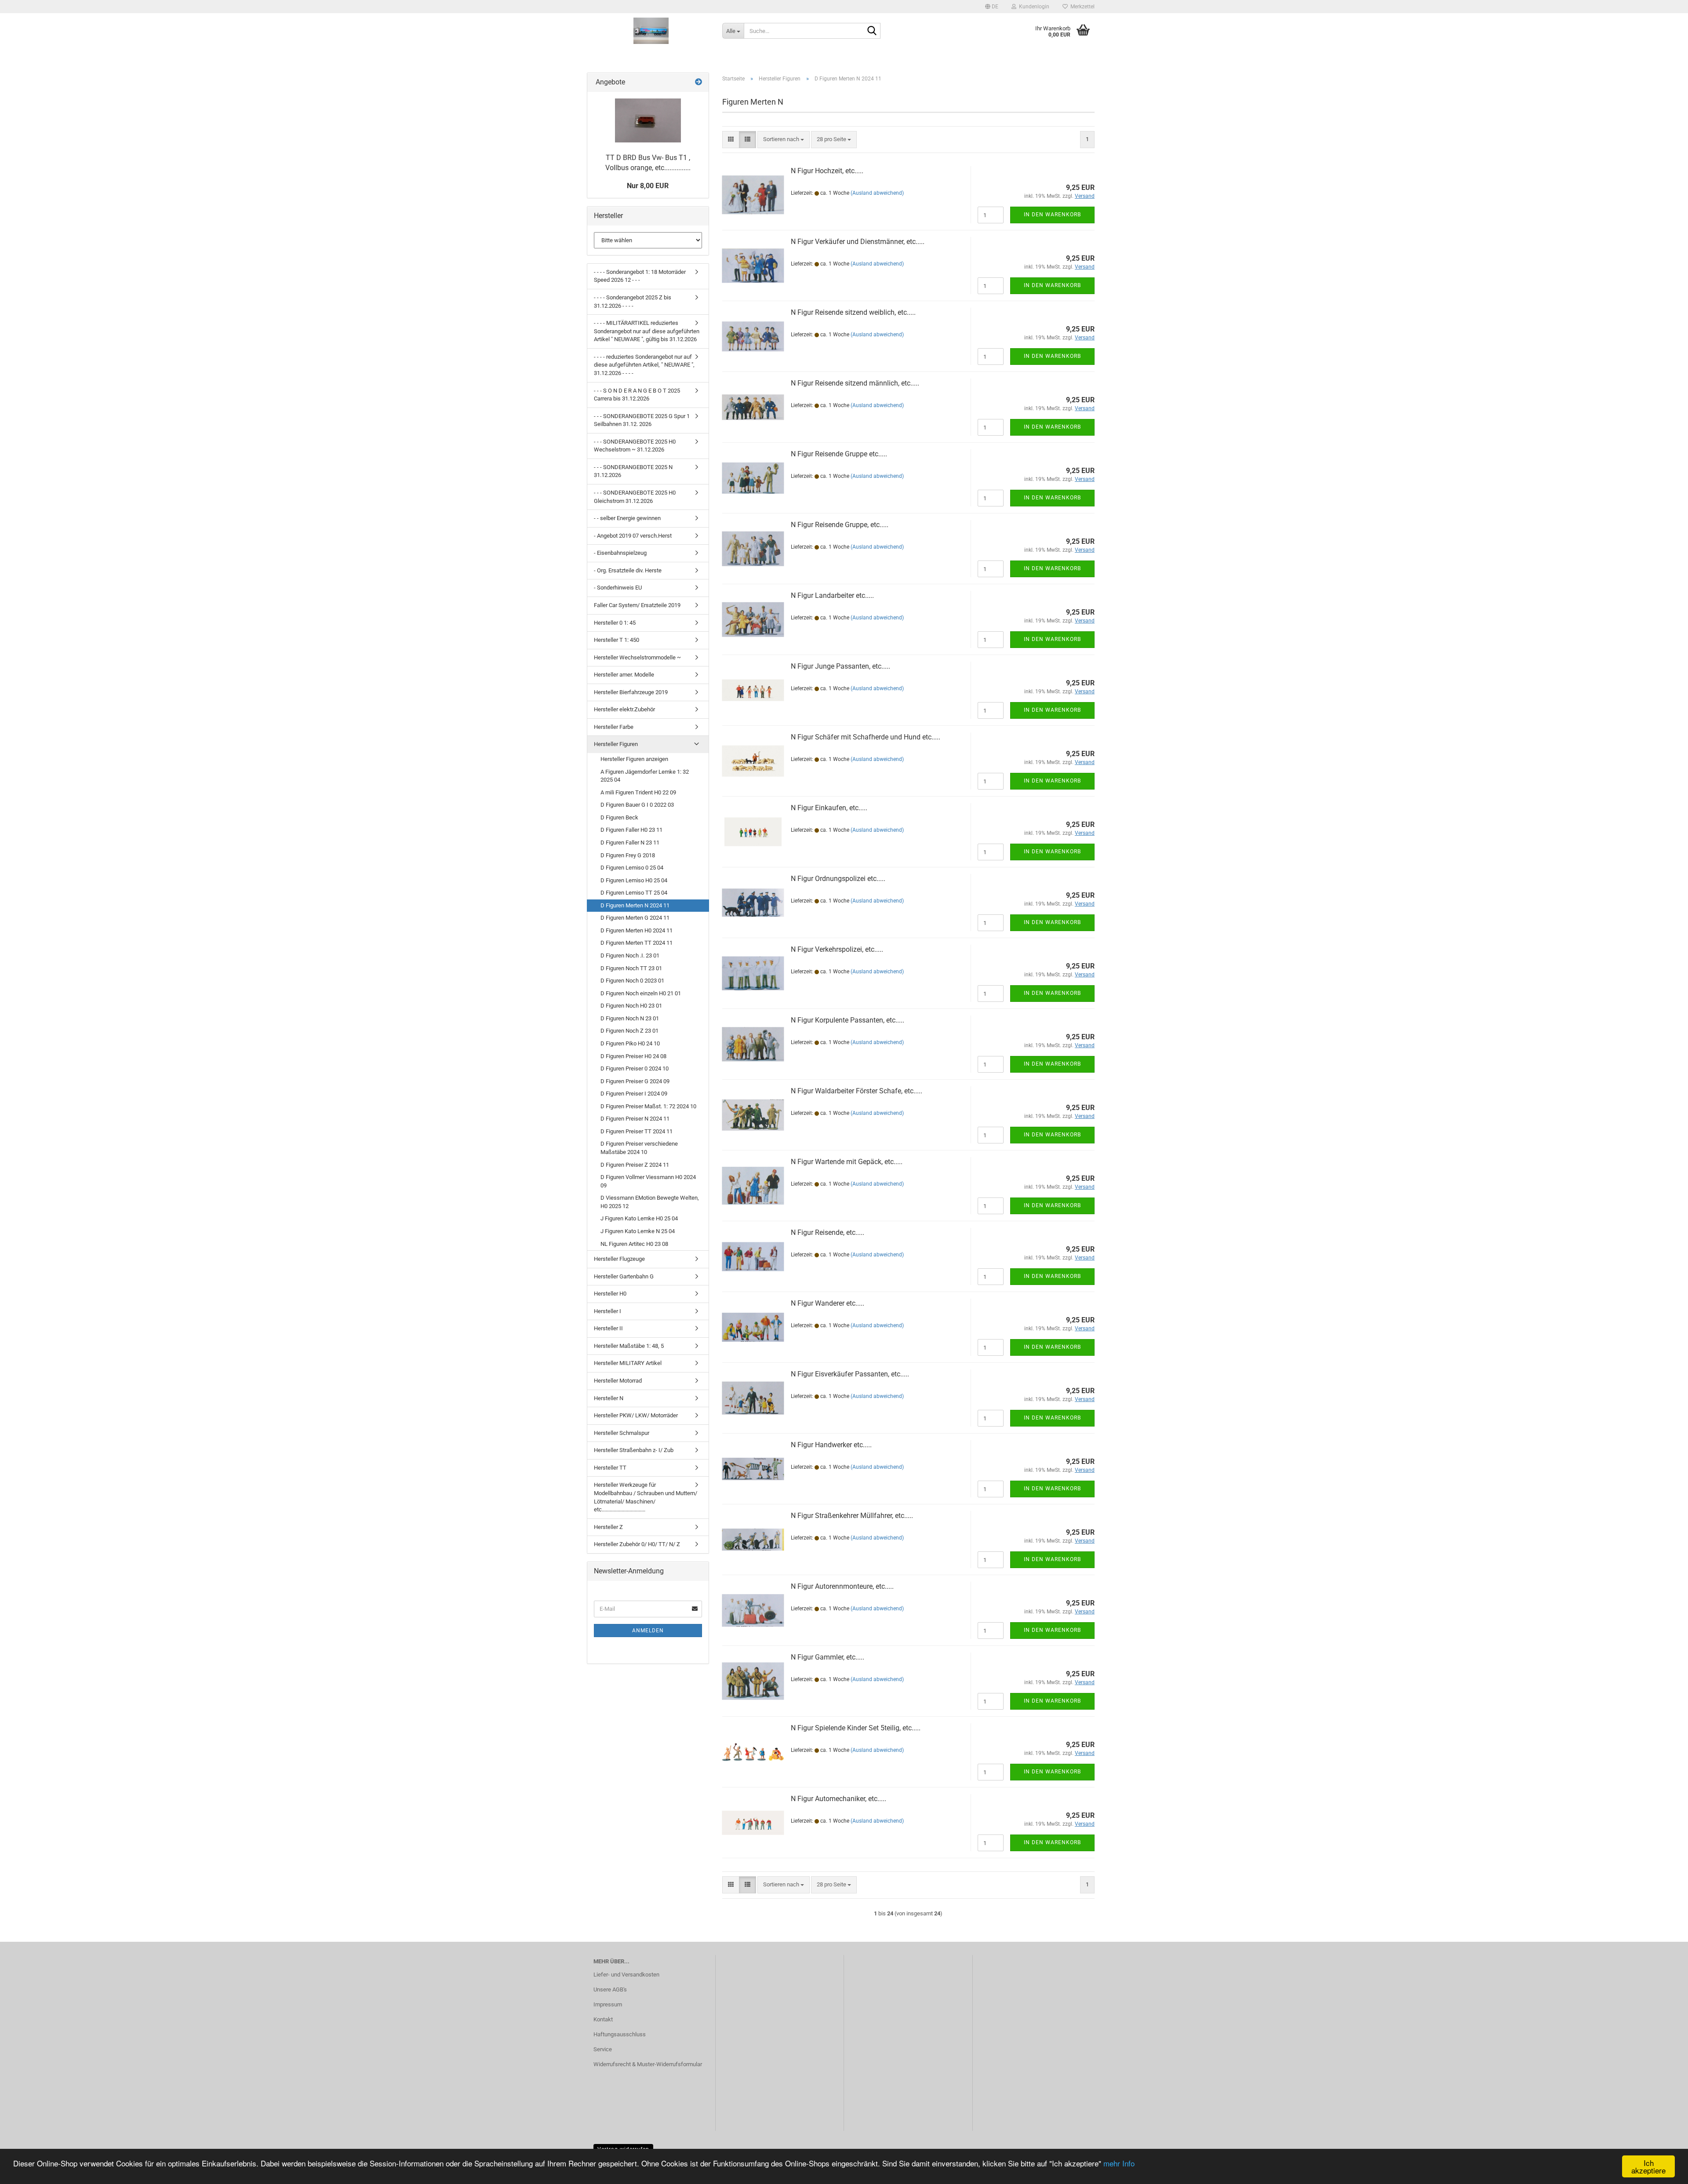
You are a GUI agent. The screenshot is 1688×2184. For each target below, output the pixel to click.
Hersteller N (609, 1398)
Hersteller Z (608, 1527)
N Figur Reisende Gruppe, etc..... (840, 525)
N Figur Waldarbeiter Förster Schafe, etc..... (857, 1091)
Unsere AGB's (610, 1989)
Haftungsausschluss (620, 2034)
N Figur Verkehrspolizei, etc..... (837, 949)
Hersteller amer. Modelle (624, 675)
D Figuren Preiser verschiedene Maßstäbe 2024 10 (639, 1148)
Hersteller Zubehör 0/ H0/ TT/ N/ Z (637, 1544)
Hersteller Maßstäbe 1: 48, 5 (629, 1346)
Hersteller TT (610, 1468)
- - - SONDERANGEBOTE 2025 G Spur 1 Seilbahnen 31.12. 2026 (642, 420)
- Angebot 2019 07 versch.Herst (633, 536)
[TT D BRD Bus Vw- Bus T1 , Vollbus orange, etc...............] (648, 120)
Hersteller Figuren (616, 744)
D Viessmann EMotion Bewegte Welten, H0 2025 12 (650, 1202)
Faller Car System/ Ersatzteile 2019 (637, 605)
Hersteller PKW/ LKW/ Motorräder (636, 1415)
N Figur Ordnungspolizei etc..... (838, 879)
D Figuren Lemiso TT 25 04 (634, 893)
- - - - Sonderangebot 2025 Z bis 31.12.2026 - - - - (633, 302)
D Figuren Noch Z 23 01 (629, 1031)
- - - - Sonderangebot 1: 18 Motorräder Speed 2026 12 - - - (640, 276)
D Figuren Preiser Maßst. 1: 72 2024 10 (648, 1106)
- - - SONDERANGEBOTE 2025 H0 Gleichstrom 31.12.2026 (635, 497)
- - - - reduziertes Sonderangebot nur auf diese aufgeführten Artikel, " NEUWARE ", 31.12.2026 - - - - (644, 365)
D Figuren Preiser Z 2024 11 (635, 1165)
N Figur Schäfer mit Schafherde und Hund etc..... (866, 737)
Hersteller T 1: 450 (617, 640)
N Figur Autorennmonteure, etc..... (842, 1586)
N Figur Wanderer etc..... (828, 1303)
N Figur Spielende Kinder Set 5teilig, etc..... (856, 1728)
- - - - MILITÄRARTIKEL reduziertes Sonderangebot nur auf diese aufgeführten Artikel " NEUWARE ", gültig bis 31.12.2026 (647, 331)
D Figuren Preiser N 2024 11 (635, 1119)
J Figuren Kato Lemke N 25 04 (638, 1231)
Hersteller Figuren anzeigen (634, 759)
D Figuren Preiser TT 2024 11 (637, 1131)
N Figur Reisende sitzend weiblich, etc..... (853, 312)
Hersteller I (608, 1311)
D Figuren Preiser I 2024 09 (634, 1094)
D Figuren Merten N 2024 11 (635, 905)
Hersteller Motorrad (618, 1381)
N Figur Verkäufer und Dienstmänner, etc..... (858, 242)
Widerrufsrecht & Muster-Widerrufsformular (648, 2064)
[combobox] (784, 140)
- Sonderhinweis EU (618, 588)
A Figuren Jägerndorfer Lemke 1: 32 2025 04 (645, 776)
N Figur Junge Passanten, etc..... (840, 666)
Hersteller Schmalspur (622, 1433)
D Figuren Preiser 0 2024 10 (635, 1068)
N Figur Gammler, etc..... (828, 1657)
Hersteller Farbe (614, 727)
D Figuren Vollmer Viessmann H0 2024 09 (648, 1181)
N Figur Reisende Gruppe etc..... (839, 454)
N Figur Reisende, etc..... (828, 1232)
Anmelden (648, 1631)
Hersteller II (608, 1328)
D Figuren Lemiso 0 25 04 (632, 868)
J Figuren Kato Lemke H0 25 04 (639, 1218)
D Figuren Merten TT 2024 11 (637, 943)
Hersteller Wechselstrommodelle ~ (637, 657)
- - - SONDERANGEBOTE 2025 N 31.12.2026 (633, 471)
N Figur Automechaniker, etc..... (839, 1799)
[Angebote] (698, 82)
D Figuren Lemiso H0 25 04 (634, 880)
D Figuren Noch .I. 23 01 (630, 955)
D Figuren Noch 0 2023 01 (632, 981)
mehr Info (1119, 2163)
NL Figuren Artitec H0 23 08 (634, 1244)
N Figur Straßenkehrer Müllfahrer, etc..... (852, 1516)
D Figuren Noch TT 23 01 (631, 968)
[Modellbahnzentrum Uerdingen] (651, 31)
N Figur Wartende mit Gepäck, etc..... (847, 1162)
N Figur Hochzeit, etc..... (827, 171)
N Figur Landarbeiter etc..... (832, 595)
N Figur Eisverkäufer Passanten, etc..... (850, 1374)
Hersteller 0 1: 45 (615, 623)
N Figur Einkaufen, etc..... (829, 808)
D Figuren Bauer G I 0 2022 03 (637, 805)
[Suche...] (872, 31)
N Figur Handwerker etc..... (831, 1445)
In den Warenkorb (1052, 215)
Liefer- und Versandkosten (626, 1975)
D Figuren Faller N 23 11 (630, 843)
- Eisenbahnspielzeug (620, 553)
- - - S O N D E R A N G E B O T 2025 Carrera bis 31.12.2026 (637, 395)
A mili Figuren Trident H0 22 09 (638, 792)
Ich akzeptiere (1648, 2166)
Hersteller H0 (610, 1294)
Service (603, 2049)
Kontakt (603, 2019)
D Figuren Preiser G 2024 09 (635, 1081)
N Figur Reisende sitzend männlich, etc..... (855, 383)
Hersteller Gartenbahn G (624, 1276)
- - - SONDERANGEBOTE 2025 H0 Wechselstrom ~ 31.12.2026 (635, 446)
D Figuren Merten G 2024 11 (635, 918)
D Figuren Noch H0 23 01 (631, 1006)
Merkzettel (1081, 7)
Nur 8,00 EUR (648, 186)
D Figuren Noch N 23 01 (630, 1018)
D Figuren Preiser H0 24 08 (633, 1056)
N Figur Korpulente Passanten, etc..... (848, 1020)
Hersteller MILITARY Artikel (628, 1363)
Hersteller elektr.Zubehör (624, 709)
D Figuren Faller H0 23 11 (631, 830)
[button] (992, 7)
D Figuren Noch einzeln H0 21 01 (641, 993)
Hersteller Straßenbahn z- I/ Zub (634, 1450)
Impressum (608, 2004)
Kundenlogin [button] (1033, 7)
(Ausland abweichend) (877, 193)
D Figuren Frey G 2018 (628, 855)
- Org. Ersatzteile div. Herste (628, 570)
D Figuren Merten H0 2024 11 (637, 930)
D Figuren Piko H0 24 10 (630, 1043)
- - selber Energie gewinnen (627, 518)
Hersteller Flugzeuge (619, 1259)
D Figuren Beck (619, 817)
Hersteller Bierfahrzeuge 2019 (631, 692)
